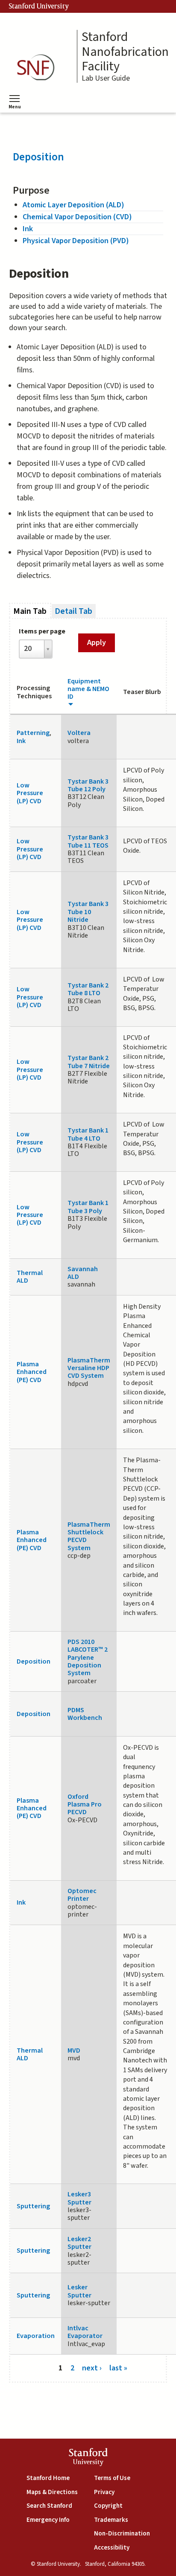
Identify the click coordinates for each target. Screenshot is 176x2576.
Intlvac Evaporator (85, 2332)
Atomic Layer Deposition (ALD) (73, 205)
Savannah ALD (83, 1273)
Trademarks (111, 2520)
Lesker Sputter (79, 2291)
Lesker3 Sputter (79, 2198)
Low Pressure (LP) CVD (30, 793)
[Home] (38, 68)
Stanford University (39, 6)
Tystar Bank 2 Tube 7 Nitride (89, 1062)
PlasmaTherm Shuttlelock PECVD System (89, 1536)
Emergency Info (48, 2520)
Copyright (108, 2506)
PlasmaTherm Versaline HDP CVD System (89, 1368)
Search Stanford (49, 2506)
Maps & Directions (52, 2492)
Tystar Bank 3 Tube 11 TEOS (88, 841)
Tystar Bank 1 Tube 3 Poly (88, 1207)
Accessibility (112, 2548)
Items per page (42, 631)
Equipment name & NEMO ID (88, 689)
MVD (74, 2050)
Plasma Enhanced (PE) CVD (32, 1372)
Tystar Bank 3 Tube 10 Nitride (88, 912)
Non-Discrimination (122, 2534)
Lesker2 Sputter (79, 2243)
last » (118, 2368)
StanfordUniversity (88, 2458)
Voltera (79, 733)
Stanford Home (48, 2478)
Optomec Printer (82, 1895)
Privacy (104, 2492)
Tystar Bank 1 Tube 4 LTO (88, 1134)
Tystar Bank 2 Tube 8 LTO (88, 989)
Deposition (38, 157)
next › (92, 2368)
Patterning (33, 733)
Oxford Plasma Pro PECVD (85, 1805)
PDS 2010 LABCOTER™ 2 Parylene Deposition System (88, 1658)
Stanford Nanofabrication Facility (125, 52)
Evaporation (36, 2336)
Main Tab (32, 611)
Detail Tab (73, 611)
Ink (28, 229)
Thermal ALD (30, 1277)
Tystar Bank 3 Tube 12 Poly (88, 785)
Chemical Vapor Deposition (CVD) (77, 217)
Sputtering (33, 2206)
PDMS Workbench (85, 1714)
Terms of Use (112, 2478)
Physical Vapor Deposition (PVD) (76, 241)
